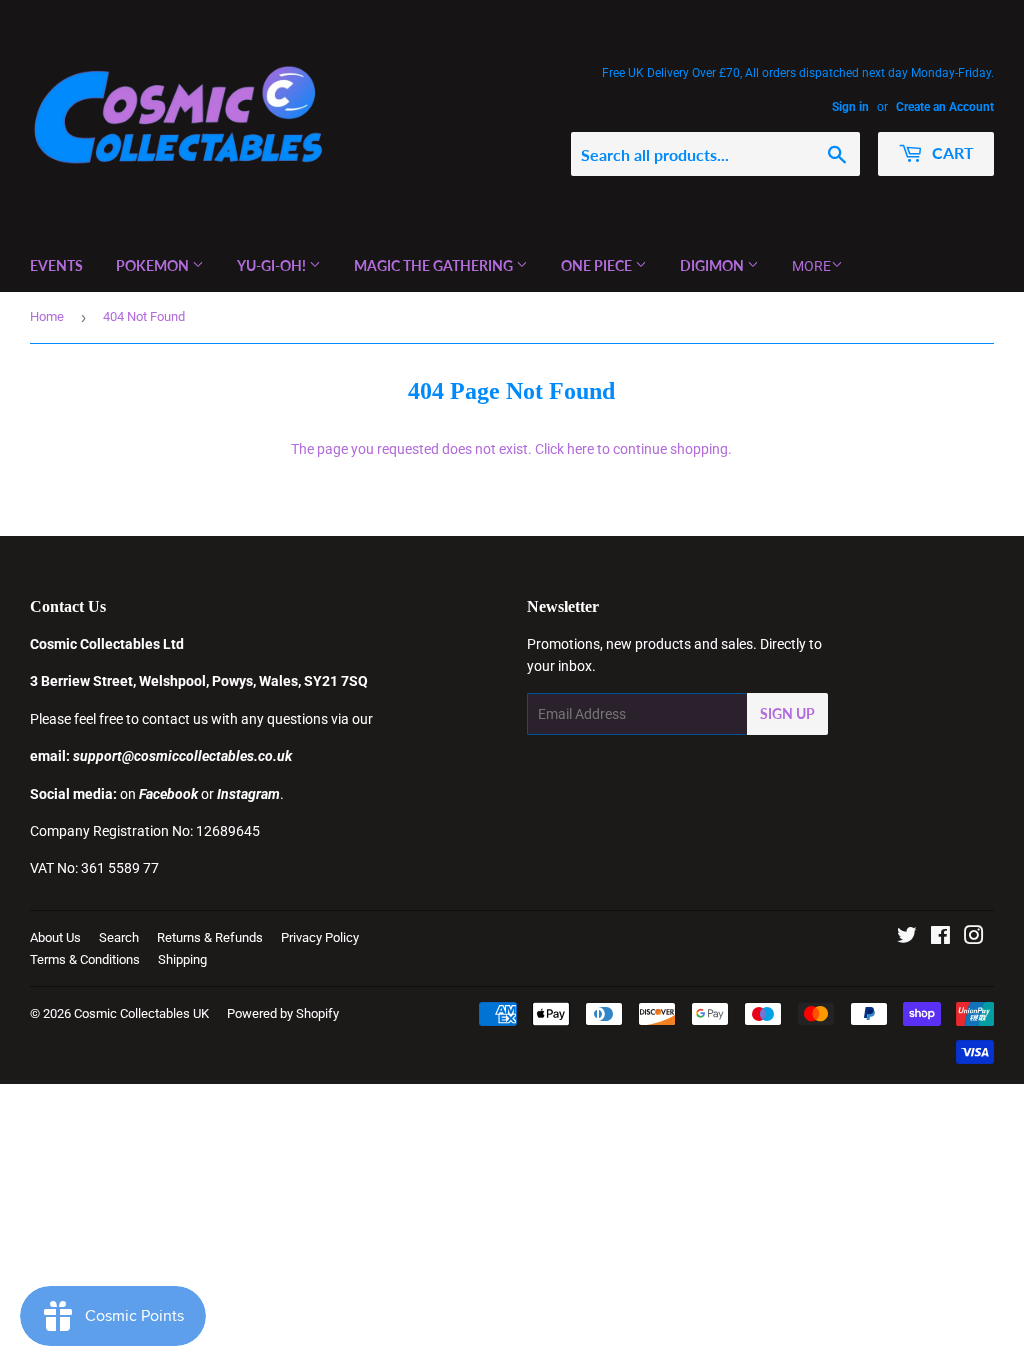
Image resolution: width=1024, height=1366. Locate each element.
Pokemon (154, 265)
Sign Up (787, 713)
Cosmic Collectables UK (141, 1013)
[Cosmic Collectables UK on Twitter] (907, 938)
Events (56, 265)
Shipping (182, 959)
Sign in (850, 107)
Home (47, 316)
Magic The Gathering (435, 265)
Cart (951, 152)
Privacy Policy (320, 937)
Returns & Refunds (210, 937)
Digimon (713, 265)
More (811, 266)
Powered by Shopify (283, 1013)
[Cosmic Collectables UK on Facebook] (940, 938)
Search (119, 937)
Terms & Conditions (85, 959)
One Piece (598, 265)
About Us (55, 937)
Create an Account (945, 107)
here (580, 449)
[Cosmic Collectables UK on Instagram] (974, 938)
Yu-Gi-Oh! (273, 265)
